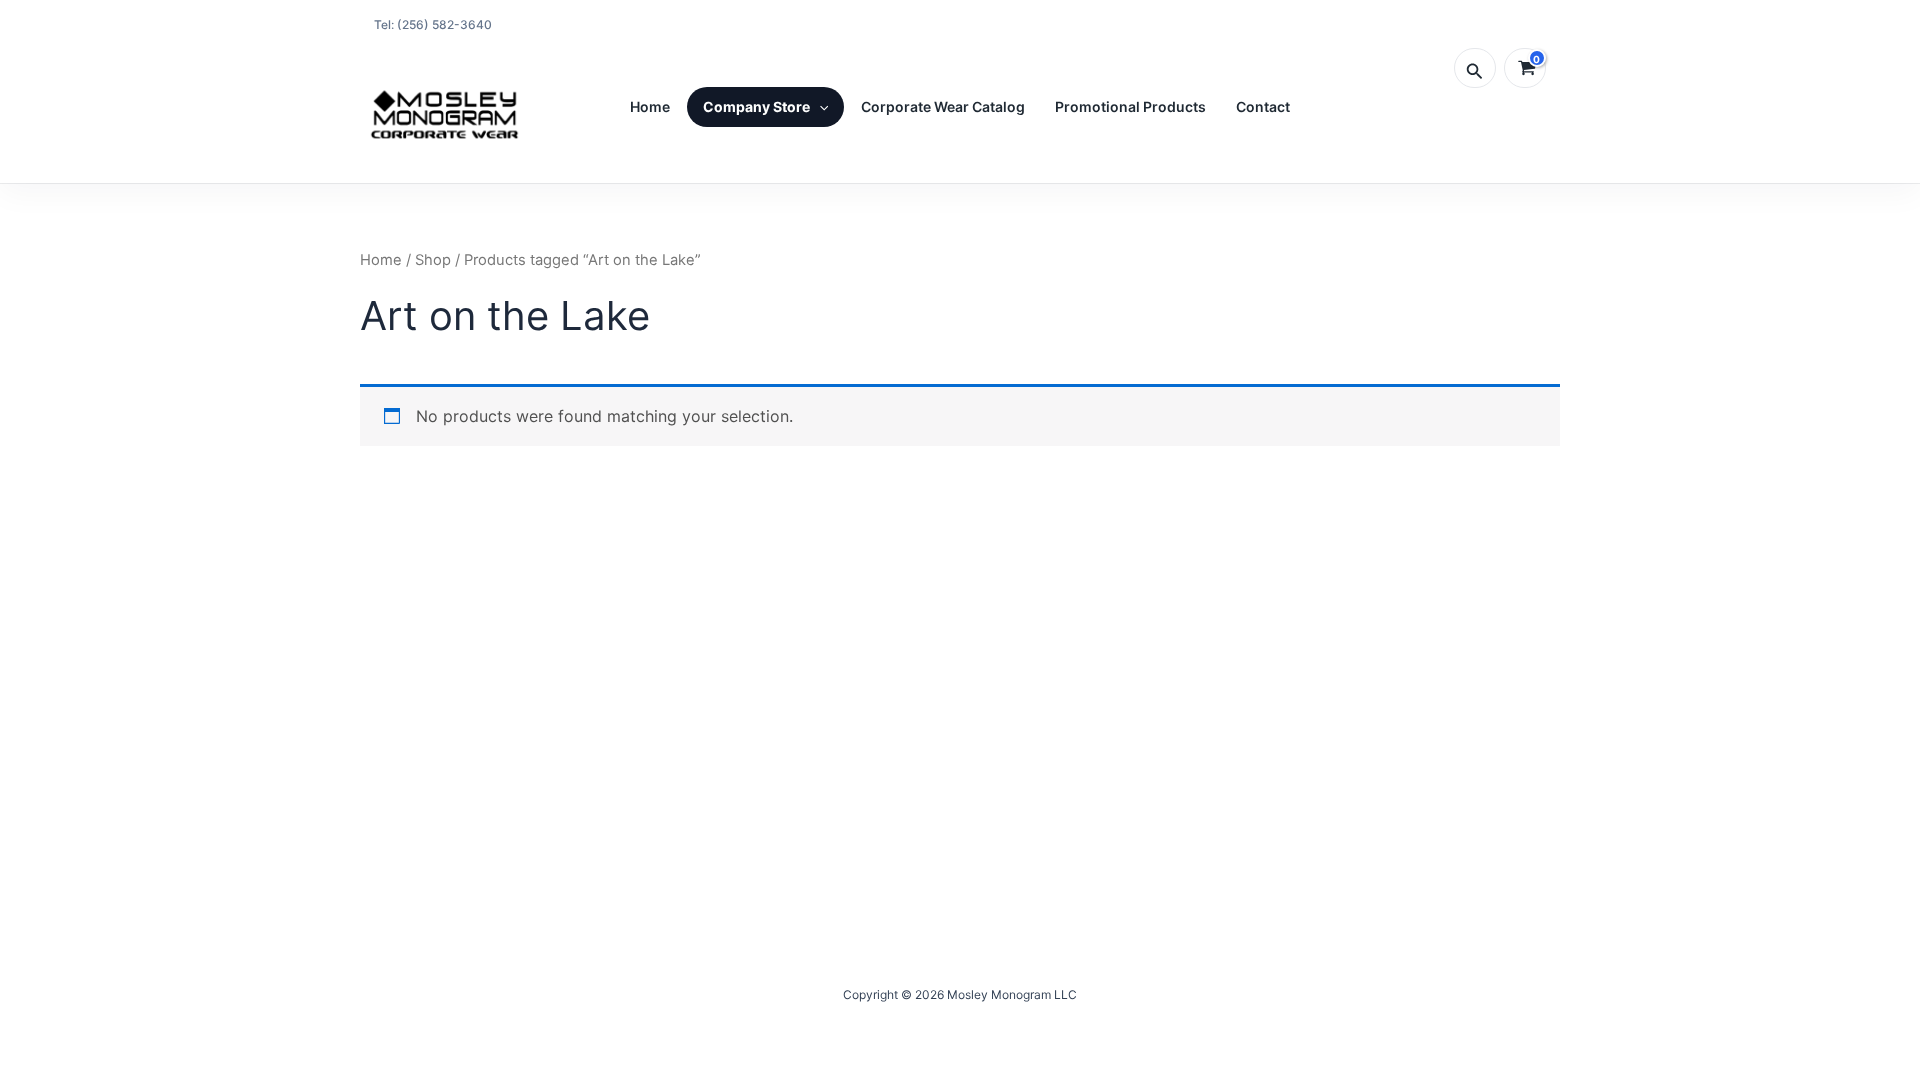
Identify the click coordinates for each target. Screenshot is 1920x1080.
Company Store (756, 106)
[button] (1475, 68)
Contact (1263, 106)
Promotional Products (1130, 106)
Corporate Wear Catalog (943, 106)
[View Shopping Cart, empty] (1525, 68)
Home (650, 106)
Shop (433, 260)
